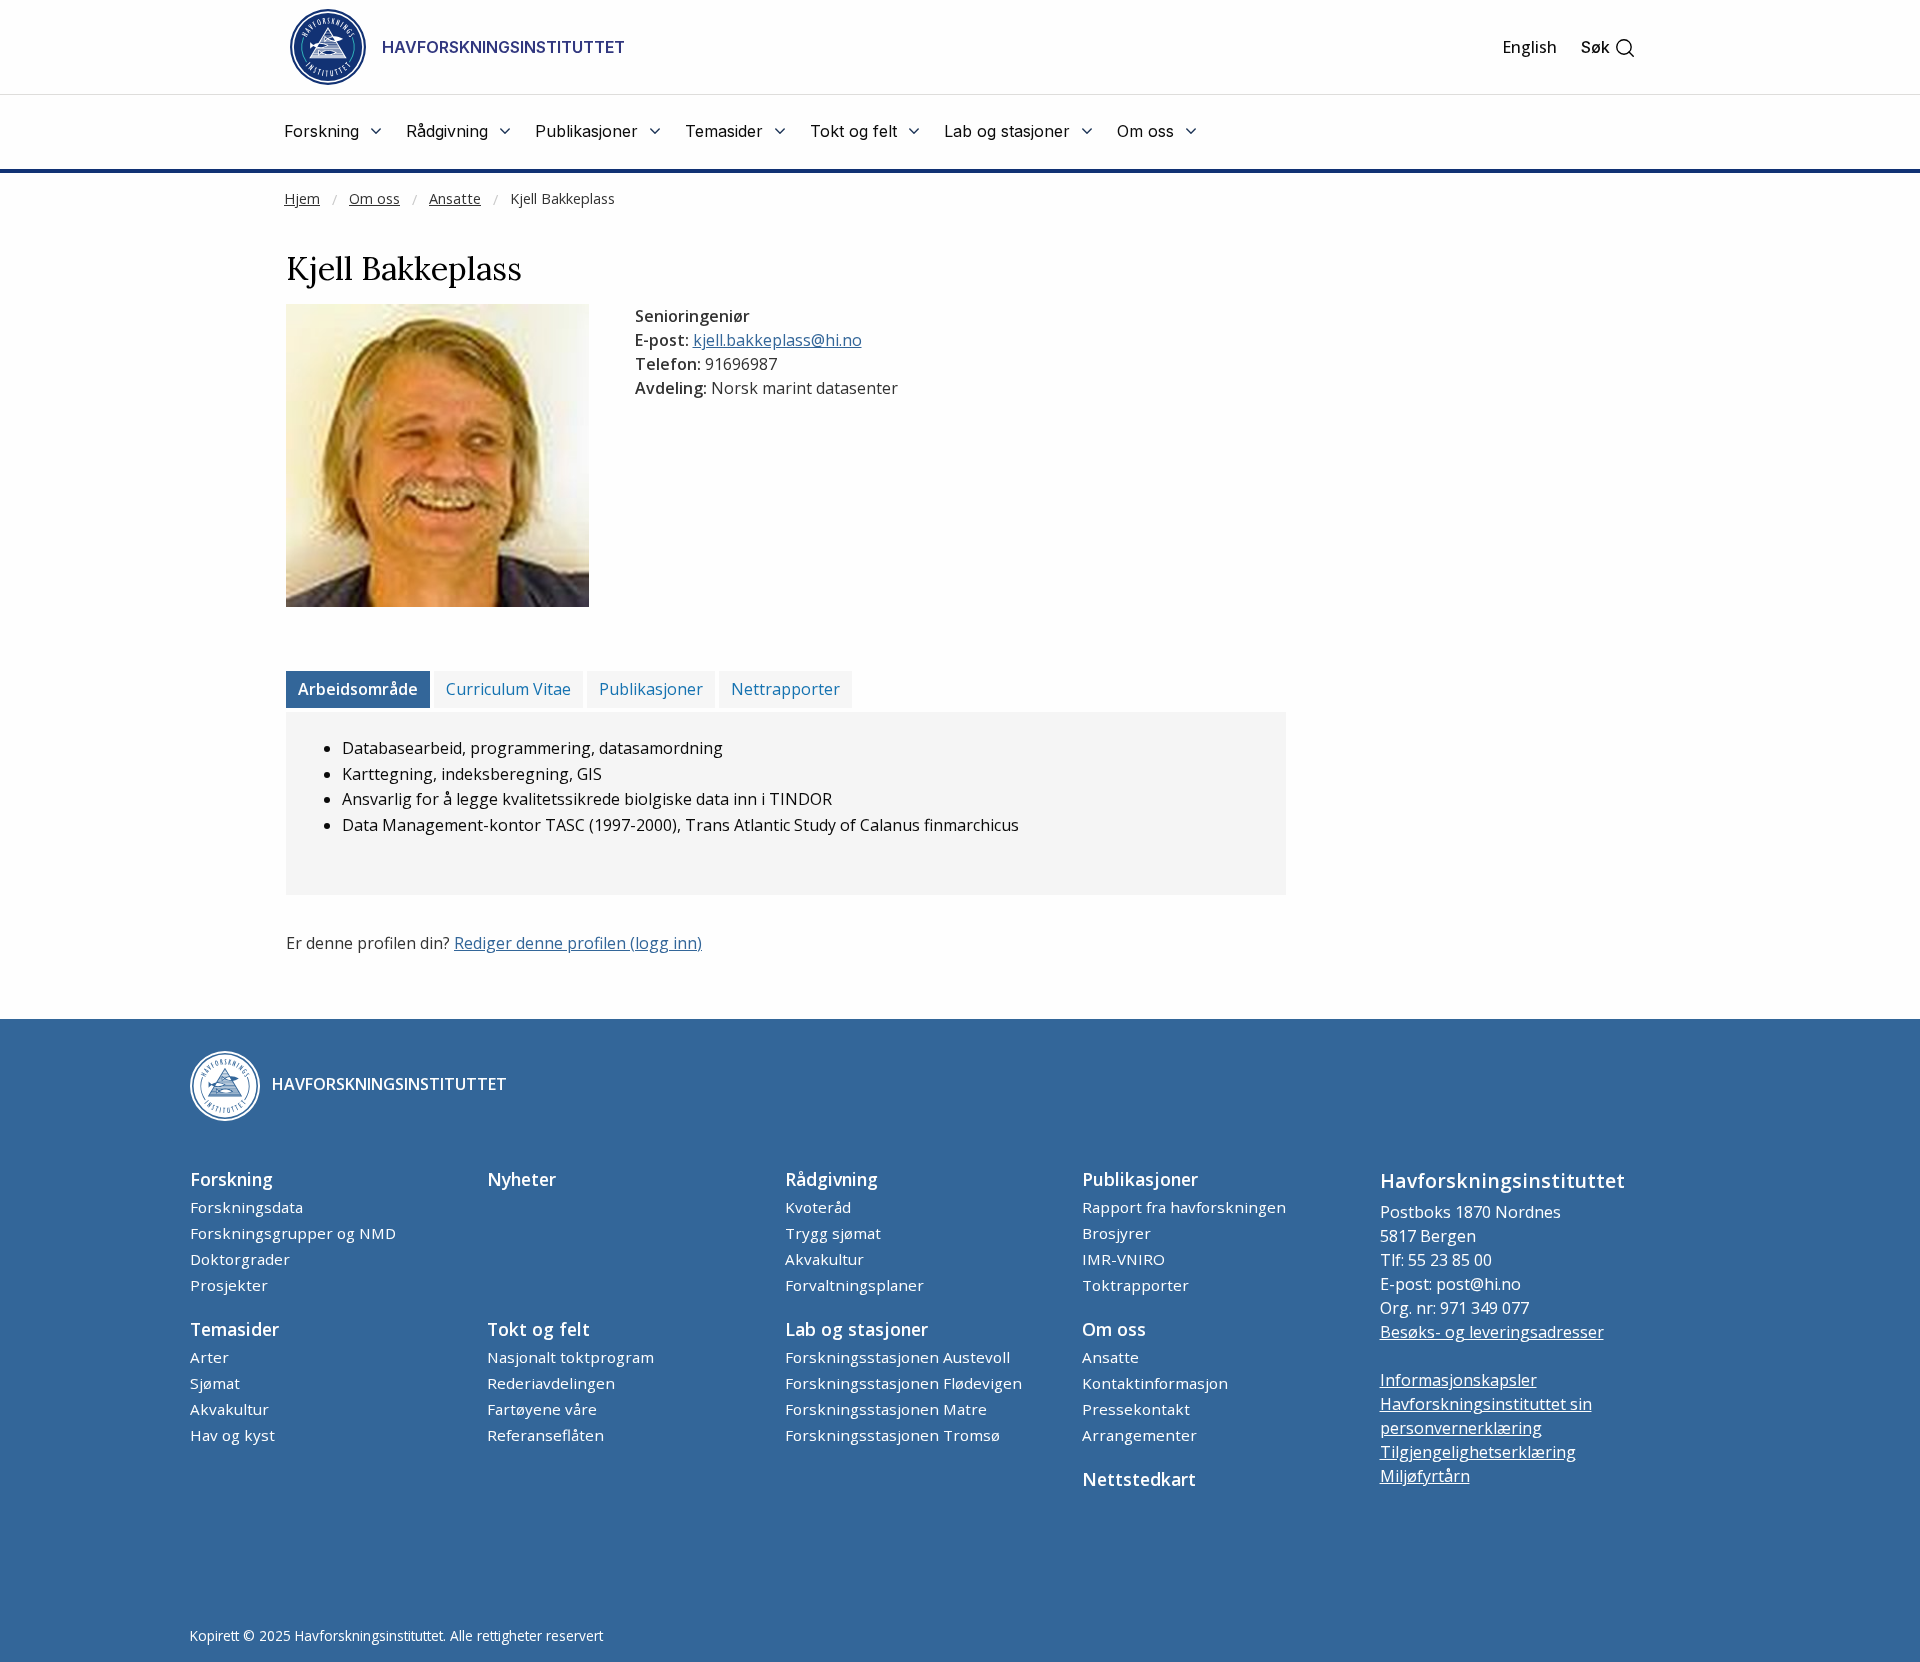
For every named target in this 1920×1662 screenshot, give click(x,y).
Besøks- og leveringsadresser (1492, 1332)
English (1529, 47)
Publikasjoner (651, 689)
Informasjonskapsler (1458, 1380)
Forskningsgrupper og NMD (293, 1233)
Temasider (234, 1329)
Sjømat (215, 1383)
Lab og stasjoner (856, 1329)
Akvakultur (824, 1259)
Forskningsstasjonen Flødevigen (903, 1383)
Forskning (231, 1179)
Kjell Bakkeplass (562, 198)
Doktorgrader (240, 1259)
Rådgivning (831, 1179)
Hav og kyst (232, 1435)
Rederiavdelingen (551, 1383)
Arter (209, 1357)
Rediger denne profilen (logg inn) (578, 943)
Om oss (374, 198)
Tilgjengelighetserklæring (1478, 1452)
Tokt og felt (538, 1329)
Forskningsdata (246, 1207)
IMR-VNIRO (1123, 1259)
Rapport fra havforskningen (1184, 1207)
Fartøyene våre (542, 1409)
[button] (1608, 47)
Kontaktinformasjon (1155, 1383)
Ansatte (455, 198)
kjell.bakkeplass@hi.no (777, 340)
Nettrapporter (785, 689)
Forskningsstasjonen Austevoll (897, 1357)
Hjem (302, 198)
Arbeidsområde (358, 689)
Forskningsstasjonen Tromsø (892, 1435)
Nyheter (521, 1179)
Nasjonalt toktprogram (570, 1357)
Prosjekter (229, 1285)
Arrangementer (1139, 1435)
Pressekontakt (1136, 1409)
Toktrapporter (1135, 1285)
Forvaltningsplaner (854, 1285)
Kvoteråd (818, 1207)
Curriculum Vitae (508, 689)
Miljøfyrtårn (1425, 1476)
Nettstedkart (1139, 1479)
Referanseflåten (545, 1435)
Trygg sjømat (833, 1233)
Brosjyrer (1116, 1233)
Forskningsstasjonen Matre (886, 1409)
